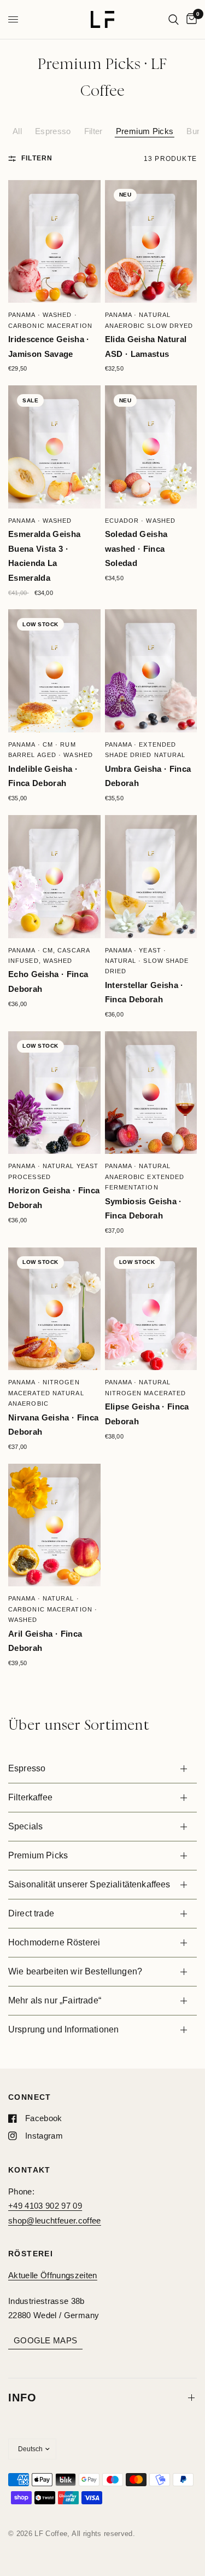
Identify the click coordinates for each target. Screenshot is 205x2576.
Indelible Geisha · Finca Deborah (43, 776)
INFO (22, 2398)
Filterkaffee (30, 1797)
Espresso (53, 131)
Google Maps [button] (45, 2340)
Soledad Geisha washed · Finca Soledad (136, 548)
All (17, 131)
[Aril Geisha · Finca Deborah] (54, 1525)
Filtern (37, 158)
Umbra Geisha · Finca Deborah (148, 776)
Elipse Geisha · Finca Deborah (147, 1414)
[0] (190, 19)
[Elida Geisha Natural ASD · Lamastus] (151, 242)
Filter (93, 131)
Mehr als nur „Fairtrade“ (55, 2000)
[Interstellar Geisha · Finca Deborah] (151, 877)
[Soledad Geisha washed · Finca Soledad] (151, 447)
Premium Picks (145, 131)
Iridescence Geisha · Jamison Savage (49, 346)
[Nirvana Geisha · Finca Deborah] (54, 1309)
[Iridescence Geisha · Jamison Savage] (54, 242)
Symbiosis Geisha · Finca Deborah (143, 1209)
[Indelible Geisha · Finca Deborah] (54, 671)
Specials (25, 1826)
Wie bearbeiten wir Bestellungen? (75, 1971)
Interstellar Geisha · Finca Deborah (144, 992)
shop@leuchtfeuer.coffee (55, 2220)
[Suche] (174, 19)
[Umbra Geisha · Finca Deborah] (151, 671)
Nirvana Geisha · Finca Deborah (53, 1425)
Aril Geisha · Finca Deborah (45, 1641)
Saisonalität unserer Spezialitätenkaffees (89, 1884)
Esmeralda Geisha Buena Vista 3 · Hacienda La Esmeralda (44, 556)
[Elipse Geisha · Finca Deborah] (151, 1309)
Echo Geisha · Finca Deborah (48, 981)
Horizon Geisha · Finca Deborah (54, 1198)
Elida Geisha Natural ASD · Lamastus (146, 346)
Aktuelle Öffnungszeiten (53, 2275)
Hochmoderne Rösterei (54, 1942)
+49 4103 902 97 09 (45, 2206)
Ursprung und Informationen (63, 2029)
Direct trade (31, 1913)
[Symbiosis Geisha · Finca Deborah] (151, 1093)
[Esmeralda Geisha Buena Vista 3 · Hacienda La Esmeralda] (54, 447)
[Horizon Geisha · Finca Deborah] (54, 1093)
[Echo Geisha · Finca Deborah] (54, 877)
